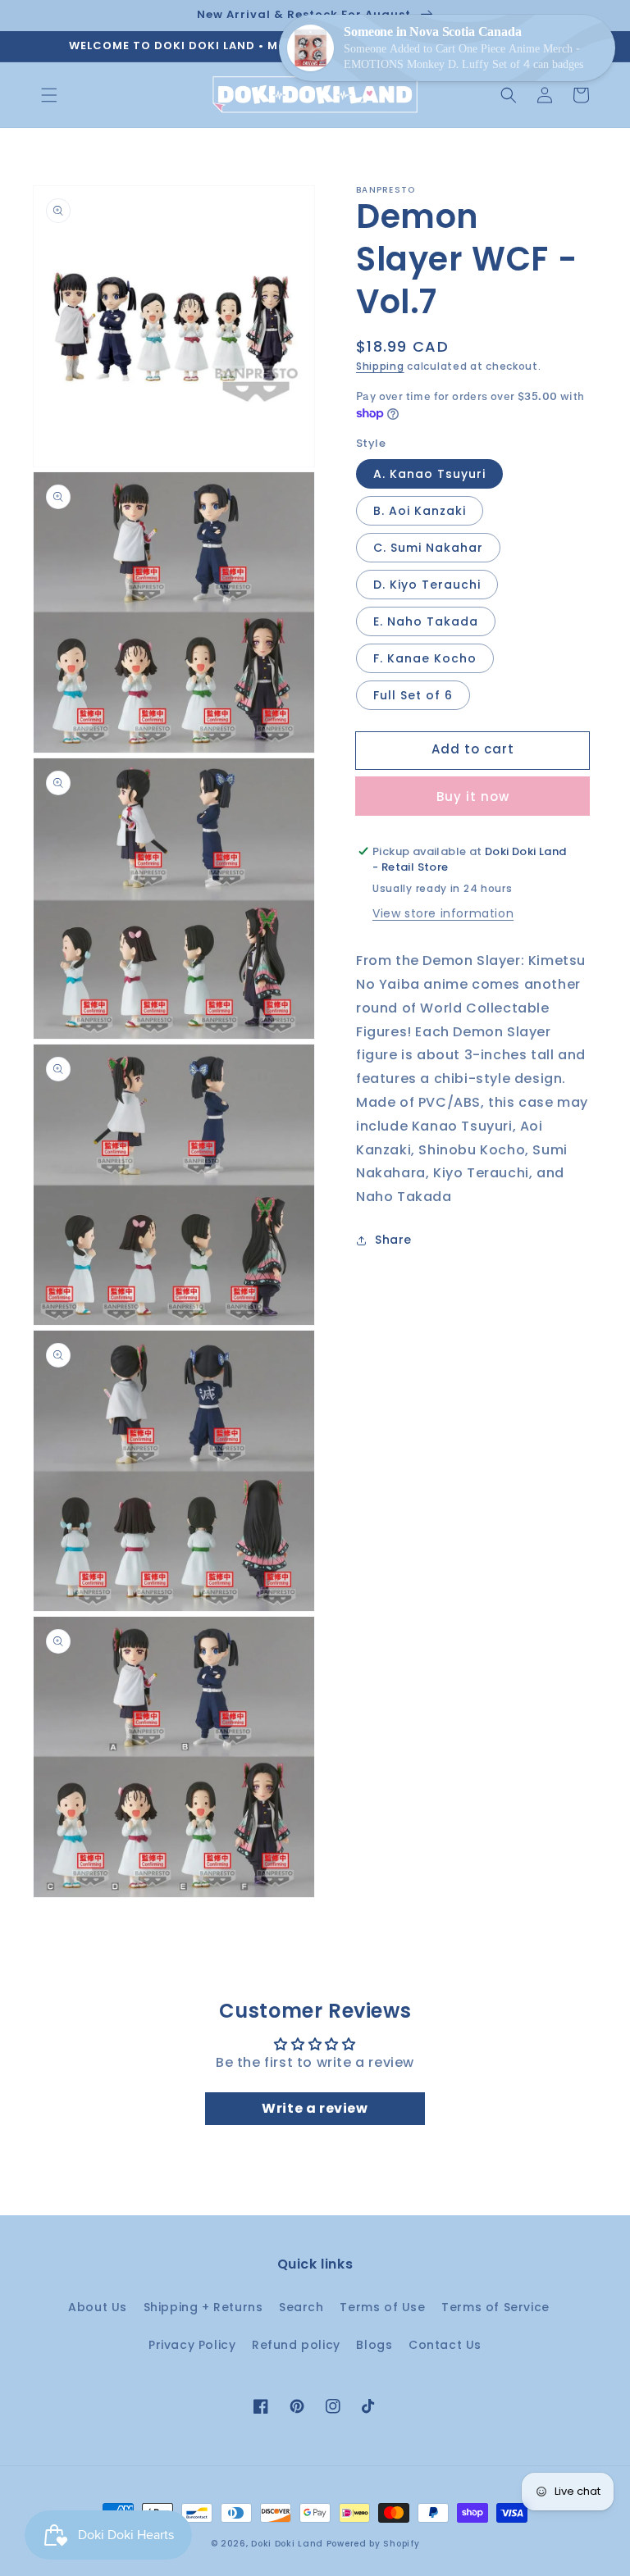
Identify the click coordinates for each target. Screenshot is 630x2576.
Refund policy (296, 2345)
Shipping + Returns (203, 2307)
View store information (443, 913)
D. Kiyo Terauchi (427, 585)
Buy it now (473, 796)
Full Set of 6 (413, 695)
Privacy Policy (192, 2345)
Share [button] (393, 1240)
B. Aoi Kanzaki (420, 511)
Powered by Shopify (373, 2544)
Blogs (374, 2345)
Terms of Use (382, 2307)
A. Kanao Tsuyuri (429, 474)
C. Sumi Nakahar (428, 548)
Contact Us (445, 2345)
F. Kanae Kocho (425, 658)
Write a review (315, 2108)
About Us (98, 2307)
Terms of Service (495, 2307)
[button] (49, 95)
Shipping (380, 366)
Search (301, 2307)
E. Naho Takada (426, 621)
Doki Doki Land (289, 2544)
